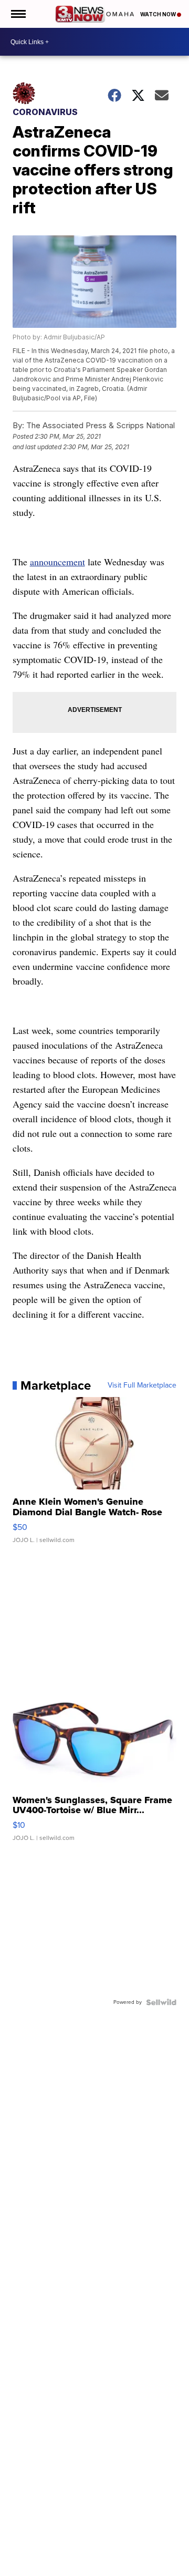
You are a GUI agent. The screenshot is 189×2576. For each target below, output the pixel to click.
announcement (57, 562)
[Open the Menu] (18, 14)
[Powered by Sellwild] (161, 2002)
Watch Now (159, 14)
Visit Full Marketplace (142, 1385)
